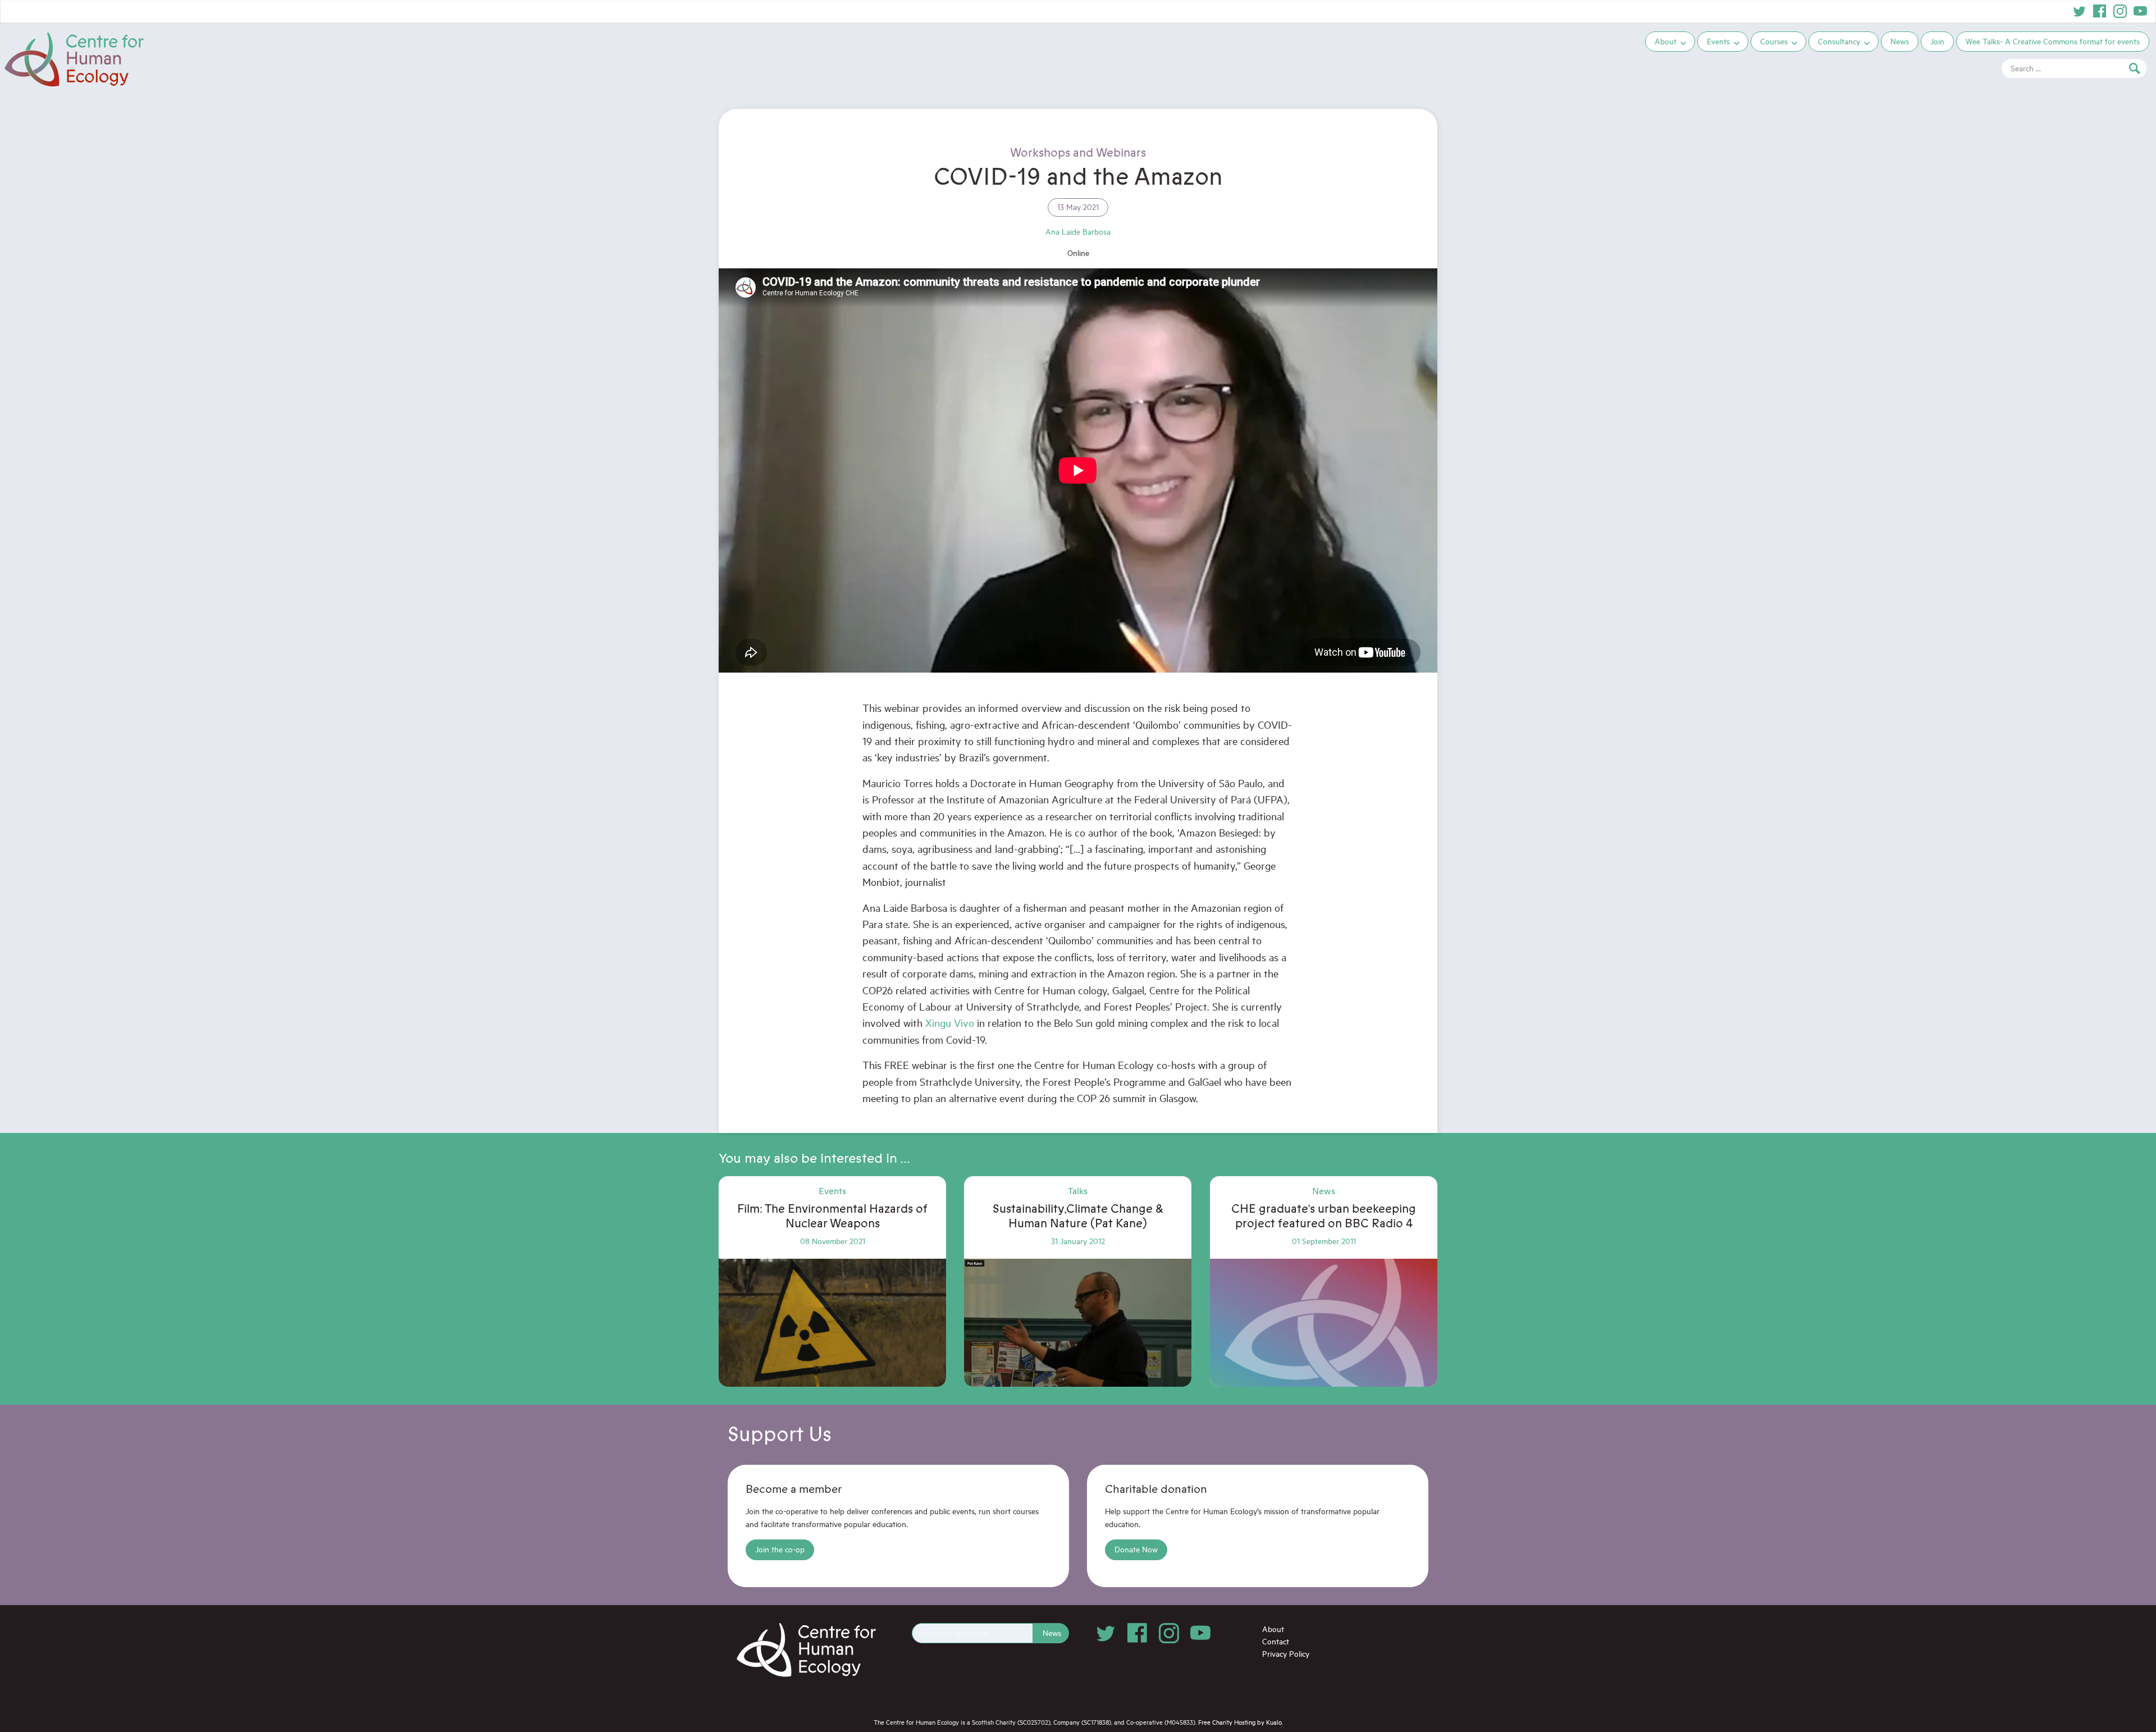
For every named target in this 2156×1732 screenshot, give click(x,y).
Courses (1774, 41)
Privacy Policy (1286, 1654)
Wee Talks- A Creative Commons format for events (2053, 41)
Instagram (2120, 11)
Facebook (2100, 11)
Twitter (2080, 11)
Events (1718, 41)
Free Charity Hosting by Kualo (1240, 1722)
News (1900, 41)
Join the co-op (780, 1549)
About (1666, 41)
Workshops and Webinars (1078, 153)
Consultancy (1839, 41)
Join (1937, 41)
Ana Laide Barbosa (1078, 232)
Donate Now (1136, 1549)
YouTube (2140, 11)
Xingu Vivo (950, 1023)
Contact (1276, 1641)
